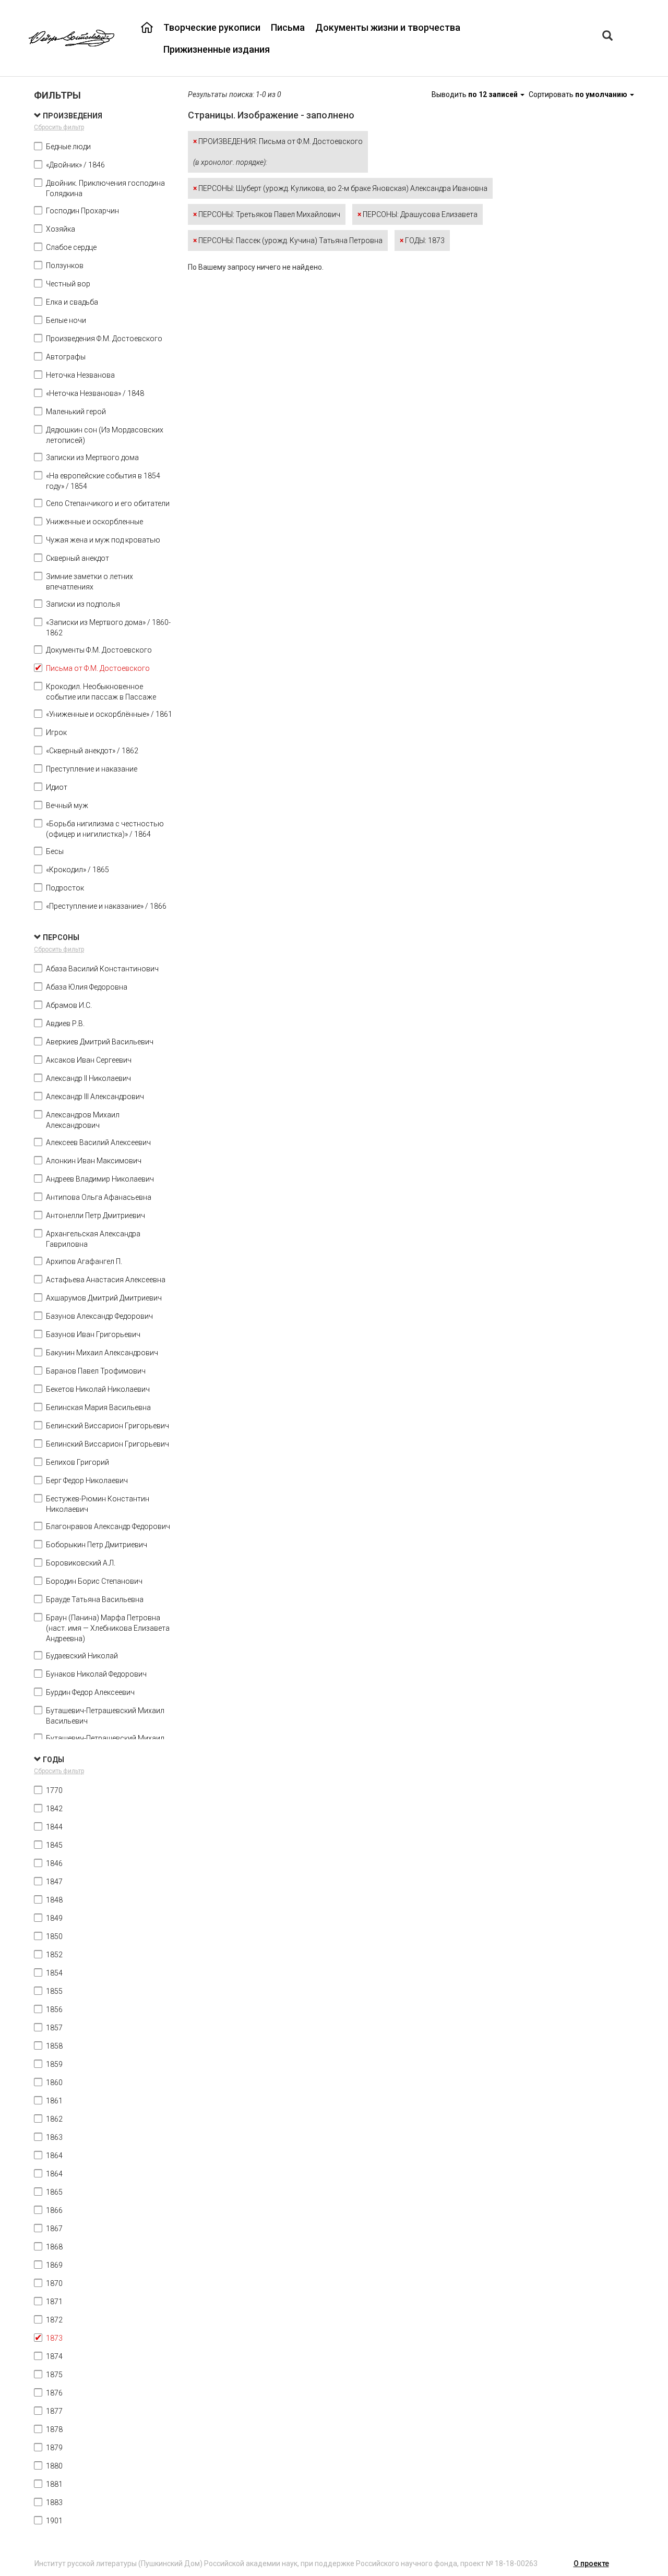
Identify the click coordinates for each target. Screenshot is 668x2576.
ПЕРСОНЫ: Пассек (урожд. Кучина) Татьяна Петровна (288, 240)
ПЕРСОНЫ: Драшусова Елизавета (417, 214)
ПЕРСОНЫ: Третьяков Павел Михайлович (267, 214)
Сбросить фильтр (59, 127)
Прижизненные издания (217, 49)
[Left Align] (607, 37)
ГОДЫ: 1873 (422, 240)
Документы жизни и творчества (388, 27)
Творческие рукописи (212, 27)
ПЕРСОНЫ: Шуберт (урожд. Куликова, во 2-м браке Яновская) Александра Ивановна (340, 188)
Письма (288, 27)
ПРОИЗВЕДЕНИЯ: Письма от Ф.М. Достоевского (278, 152)
